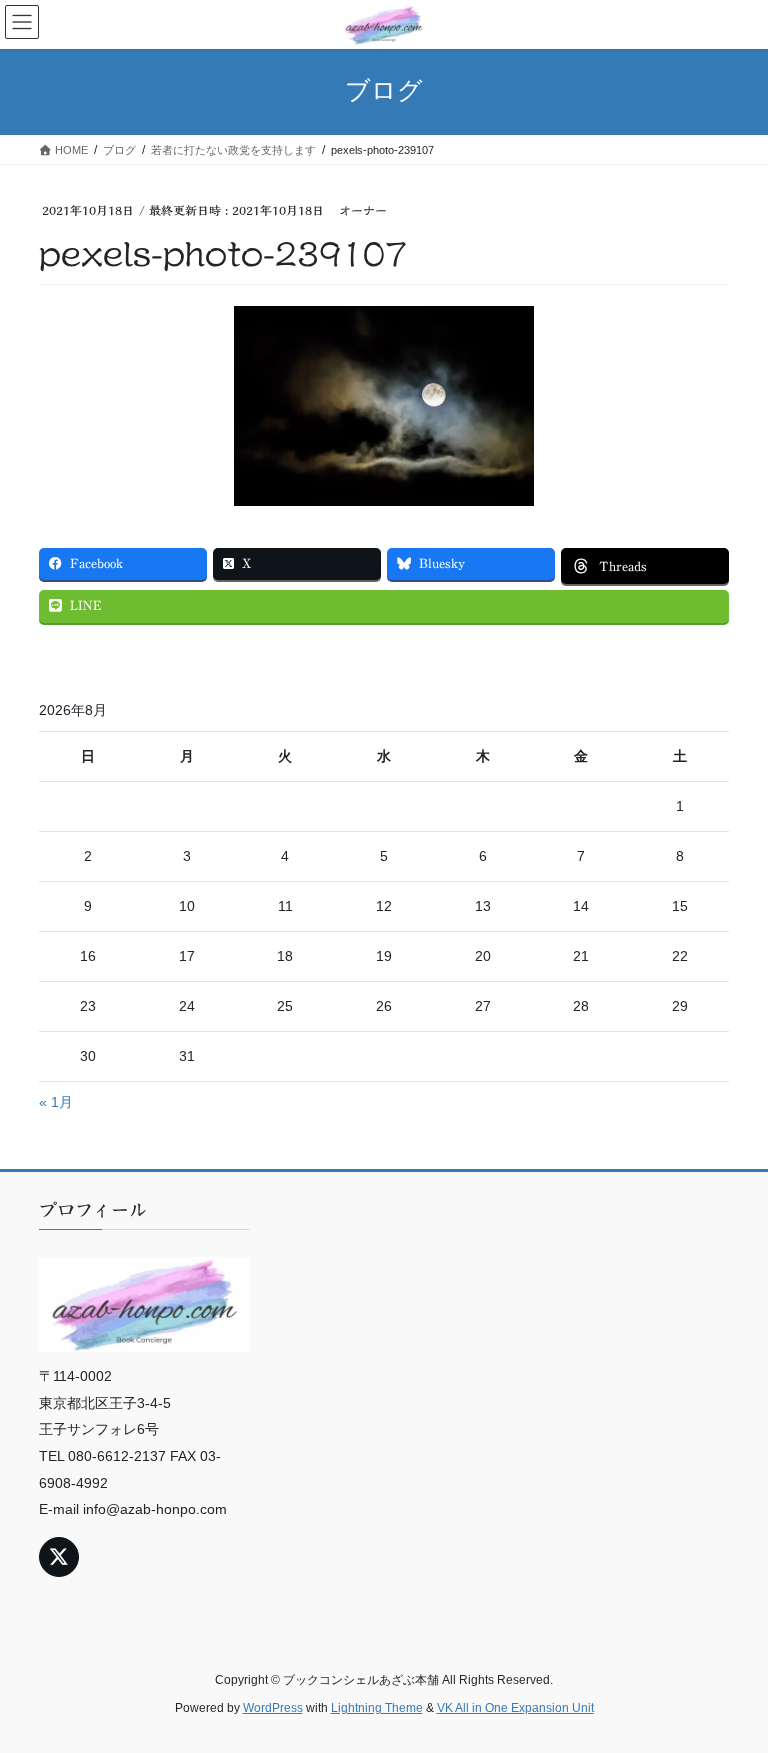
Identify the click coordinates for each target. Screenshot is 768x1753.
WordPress (273, 1708)
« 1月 (56, 1102)
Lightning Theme (377, 1708)
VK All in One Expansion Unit (515, 1708)
